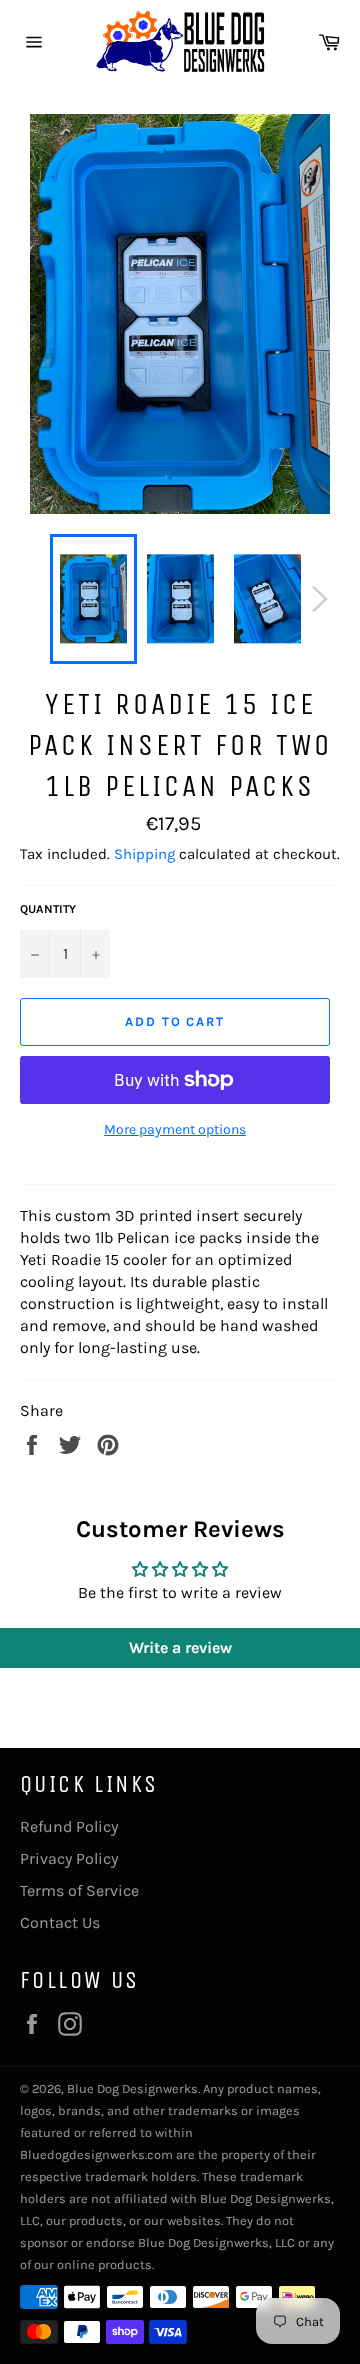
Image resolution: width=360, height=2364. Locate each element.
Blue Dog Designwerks (132, 2088)
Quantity (48, 909)
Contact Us (60, 1922)
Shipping (144, 854)
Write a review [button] (180, 1647)
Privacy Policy (69, 1858)
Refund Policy (69, 1826)
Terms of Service (79, 1890)
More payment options (175, 1129)
